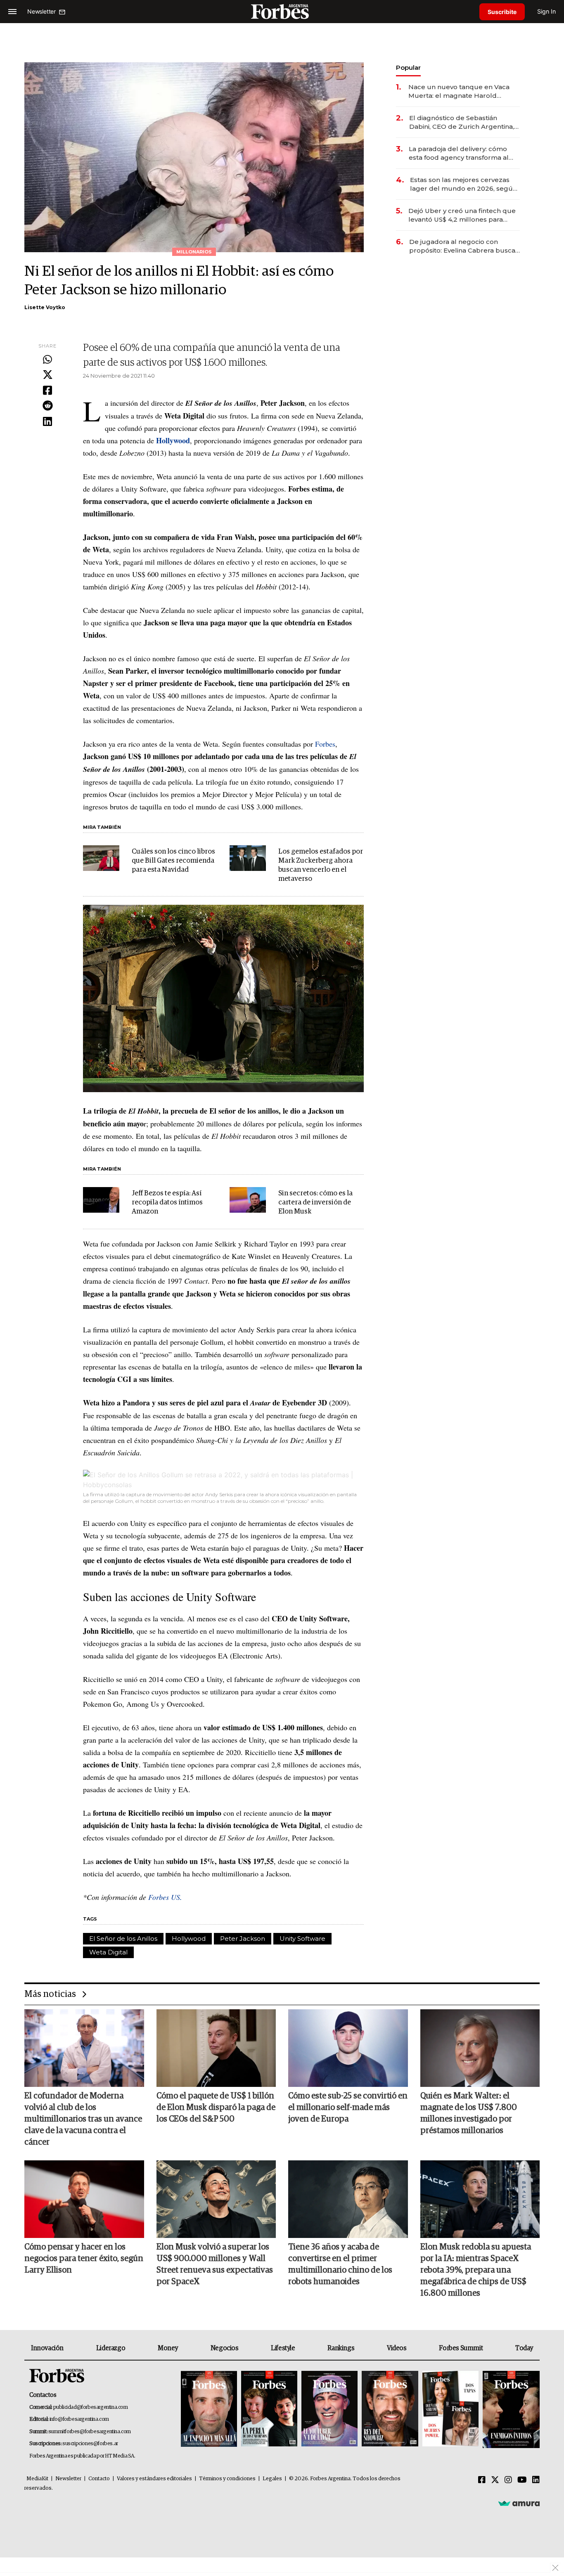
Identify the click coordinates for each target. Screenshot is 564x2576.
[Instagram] (508, 2480)
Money (168, 2348)
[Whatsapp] (47, 360)
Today (524, 2348)
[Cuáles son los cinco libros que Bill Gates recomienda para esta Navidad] (101, 858)
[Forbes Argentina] (282, 11)
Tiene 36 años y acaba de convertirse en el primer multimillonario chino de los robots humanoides (340, 2264)
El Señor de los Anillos (123, 1939)
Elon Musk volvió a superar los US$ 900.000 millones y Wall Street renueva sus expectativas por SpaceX (215, 2264)
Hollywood (189, 1939)
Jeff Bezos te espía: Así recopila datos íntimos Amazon (167, 1203)
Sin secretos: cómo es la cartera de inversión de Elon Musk (315, 1203)
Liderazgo (111, 2348)
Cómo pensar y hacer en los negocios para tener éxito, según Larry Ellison (84, 2259)
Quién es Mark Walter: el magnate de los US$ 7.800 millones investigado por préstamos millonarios (469, 2113)
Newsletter (68, 2479)
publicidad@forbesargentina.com (91, 2407)
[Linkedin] (47, 422)
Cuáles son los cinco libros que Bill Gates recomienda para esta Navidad (173, 861)
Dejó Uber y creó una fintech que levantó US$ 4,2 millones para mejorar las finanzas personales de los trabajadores (462, 215)
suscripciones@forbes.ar (90, 2444)
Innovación (47, 2348)
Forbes (325, 744)
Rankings (341, 2348)
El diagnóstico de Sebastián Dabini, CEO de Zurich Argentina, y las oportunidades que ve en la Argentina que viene (464, 122)
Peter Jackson (243, 1939)
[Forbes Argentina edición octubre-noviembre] (450, 2409)
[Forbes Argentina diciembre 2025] (390, 2409)
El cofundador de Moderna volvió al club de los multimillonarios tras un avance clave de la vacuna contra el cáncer (83, 2119)
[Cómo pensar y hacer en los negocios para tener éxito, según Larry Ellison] (84, 2199)
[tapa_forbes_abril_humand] (269, 2409)
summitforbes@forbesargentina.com (90, 2432)
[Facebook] (47, 391)
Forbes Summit (461, 2348)
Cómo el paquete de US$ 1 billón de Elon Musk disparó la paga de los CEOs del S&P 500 (216, 2108)
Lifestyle (283, 2348)
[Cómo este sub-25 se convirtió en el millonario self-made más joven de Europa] (348, 2048)
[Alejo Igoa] (329, 2409)
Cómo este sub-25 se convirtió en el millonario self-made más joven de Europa (348, 2108)
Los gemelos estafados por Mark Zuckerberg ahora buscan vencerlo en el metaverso (321, 865)
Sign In (546, 11)
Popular (408, 67)
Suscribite (502, 12)
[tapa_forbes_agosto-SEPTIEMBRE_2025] (510, 2409)
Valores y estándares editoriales (154, 2479)
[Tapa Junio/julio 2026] (209, 2409)
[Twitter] (47, 375)
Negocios (225, 2348)
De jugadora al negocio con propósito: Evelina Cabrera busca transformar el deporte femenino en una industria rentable (463, 246)
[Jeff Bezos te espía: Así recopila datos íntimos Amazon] (101, 1200)
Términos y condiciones (227, 2479)
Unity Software (302, 1939)
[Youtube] (522, 2480)
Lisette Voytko (45, 307)
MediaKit (37, 2479)
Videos (397, 2348)
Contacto (99, 2479)
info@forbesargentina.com (79, 2419)
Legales (272, 2479)
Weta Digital (108, 1952)
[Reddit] (47, 406)
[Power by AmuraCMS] (519, 2503)
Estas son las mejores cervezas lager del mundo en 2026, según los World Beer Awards (463, 184)
